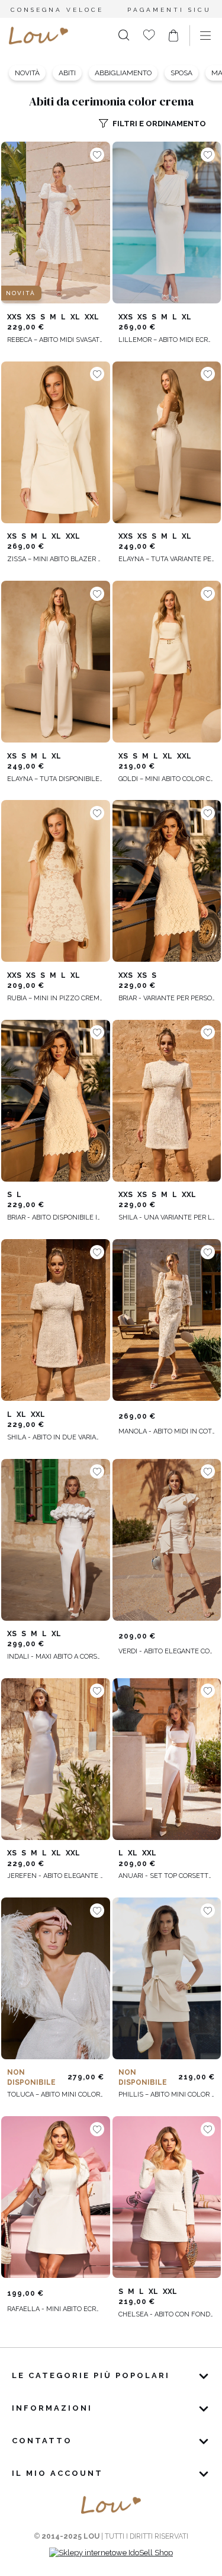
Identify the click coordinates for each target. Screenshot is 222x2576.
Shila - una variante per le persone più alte (167, 1217)
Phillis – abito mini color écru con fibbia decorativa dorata (167, 2095)
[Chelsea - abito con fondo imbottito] (167, 2197)
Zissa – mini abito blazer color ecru (56, 559)
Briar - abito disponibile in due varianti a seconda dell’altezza (56, 1217)
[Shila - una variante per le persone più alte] (167, 1100)
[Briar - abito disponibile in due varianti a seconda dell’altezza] (56, 1100)
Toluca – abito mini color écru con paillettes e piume (56, 2095)
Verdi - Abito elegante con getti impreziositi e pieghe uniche (167, 1651)
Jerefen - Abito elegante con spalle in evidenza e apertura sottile (56, 1876)
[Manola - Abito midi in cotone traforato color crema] (167, 1320)
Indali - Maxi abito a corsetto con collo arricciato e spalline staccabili (56, 1657)
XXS (14, 317)
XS (31, 317)
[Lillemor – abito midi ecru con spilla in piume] (167, 223)
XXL (92, 317)
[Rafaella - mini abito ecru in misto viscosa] (56, 2197)
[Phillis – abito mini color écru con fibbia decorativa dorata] (167, 1979)
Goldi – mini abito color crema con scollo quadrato (167, 779)
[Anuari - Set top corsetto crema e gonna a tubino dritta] (167, 1759)
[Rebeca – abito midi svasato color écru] (56, 223)
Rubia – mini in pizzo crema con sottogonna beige (56, 998)
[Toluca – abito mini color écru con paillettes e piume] (56, 1979)
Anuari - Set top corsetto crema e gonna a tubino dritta (167, 1876)
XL (75, 317)
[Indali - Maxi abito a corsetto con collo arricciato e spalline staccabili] (56, 1540)
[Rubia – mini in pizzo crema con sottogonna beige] (56, 881)
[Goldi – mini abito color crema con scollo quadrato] (167, 662)
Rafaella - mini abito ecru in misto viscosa (56, 2309)
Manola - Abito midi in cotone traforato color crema (167, 1431)
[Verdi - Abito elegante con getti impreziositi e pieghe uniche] (167, 1540)
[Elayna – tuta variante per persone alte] (167, 442)
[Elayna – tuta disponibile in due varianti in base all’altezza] (56, 662)
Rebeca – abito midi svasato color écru (56, 340)
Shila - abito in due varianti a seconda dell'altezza (56, 1437)
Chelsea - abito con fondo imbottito (167, 2314)
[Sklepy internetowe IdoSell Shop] (111, 2553)
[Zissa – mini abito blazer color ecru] (56, 442)
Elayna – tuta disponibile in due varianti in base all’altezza (56, 779)
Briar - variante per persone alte (167, 998)
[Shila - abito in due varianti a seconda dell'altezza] (56, 1320)
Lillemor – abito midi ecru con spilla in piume (167, 340)
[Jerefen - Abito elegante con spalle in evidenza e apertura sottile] (56, 1759)
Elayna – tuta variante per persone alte (167, 559)
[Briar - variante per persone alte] (167, 881)
